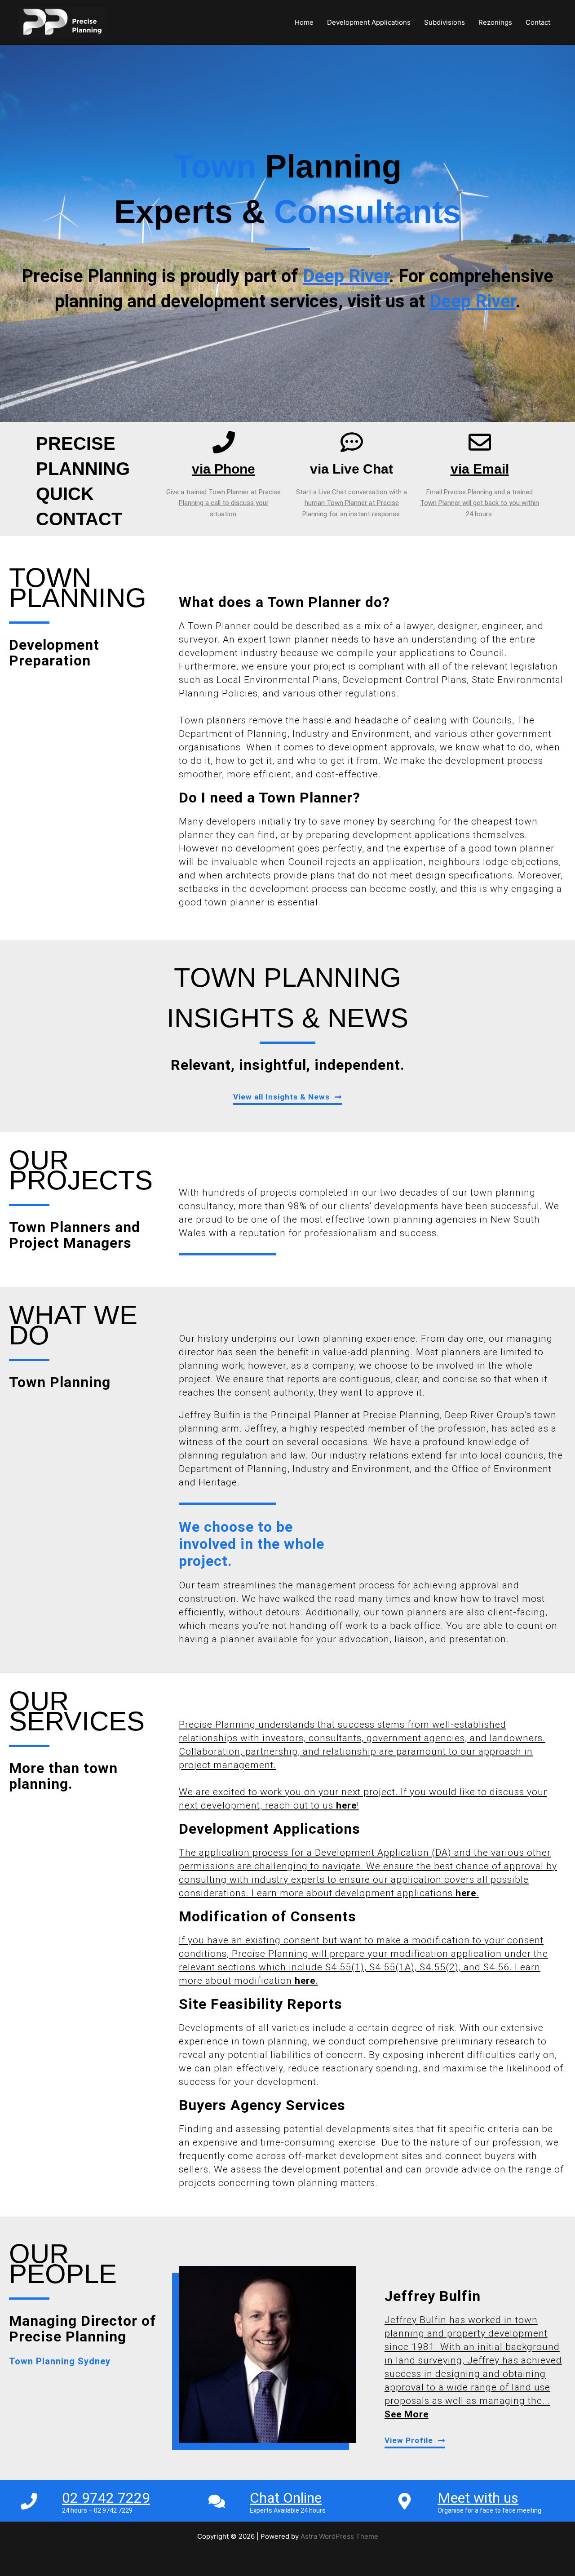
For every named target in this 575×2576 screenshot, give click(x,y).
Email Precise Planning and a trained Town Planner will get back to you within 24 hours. (480, 503)
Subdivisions (445, 22)
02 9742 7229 (106, 2498)
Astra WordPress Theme (339, 2536)
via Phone (223, 469)
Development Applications (369, 22)
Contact (538, 22)
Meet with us (478, 2498)
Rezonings (495, 22)
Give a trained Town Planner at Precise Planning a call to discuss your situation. (223, 503)
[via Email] (480, 442)
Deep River (473, 301)
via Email (480, 469)
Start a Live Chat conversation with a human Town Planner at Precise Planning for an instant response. (352, 503)
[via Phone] (224, 442)
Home (304, 22)
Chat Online (286, 2498)
